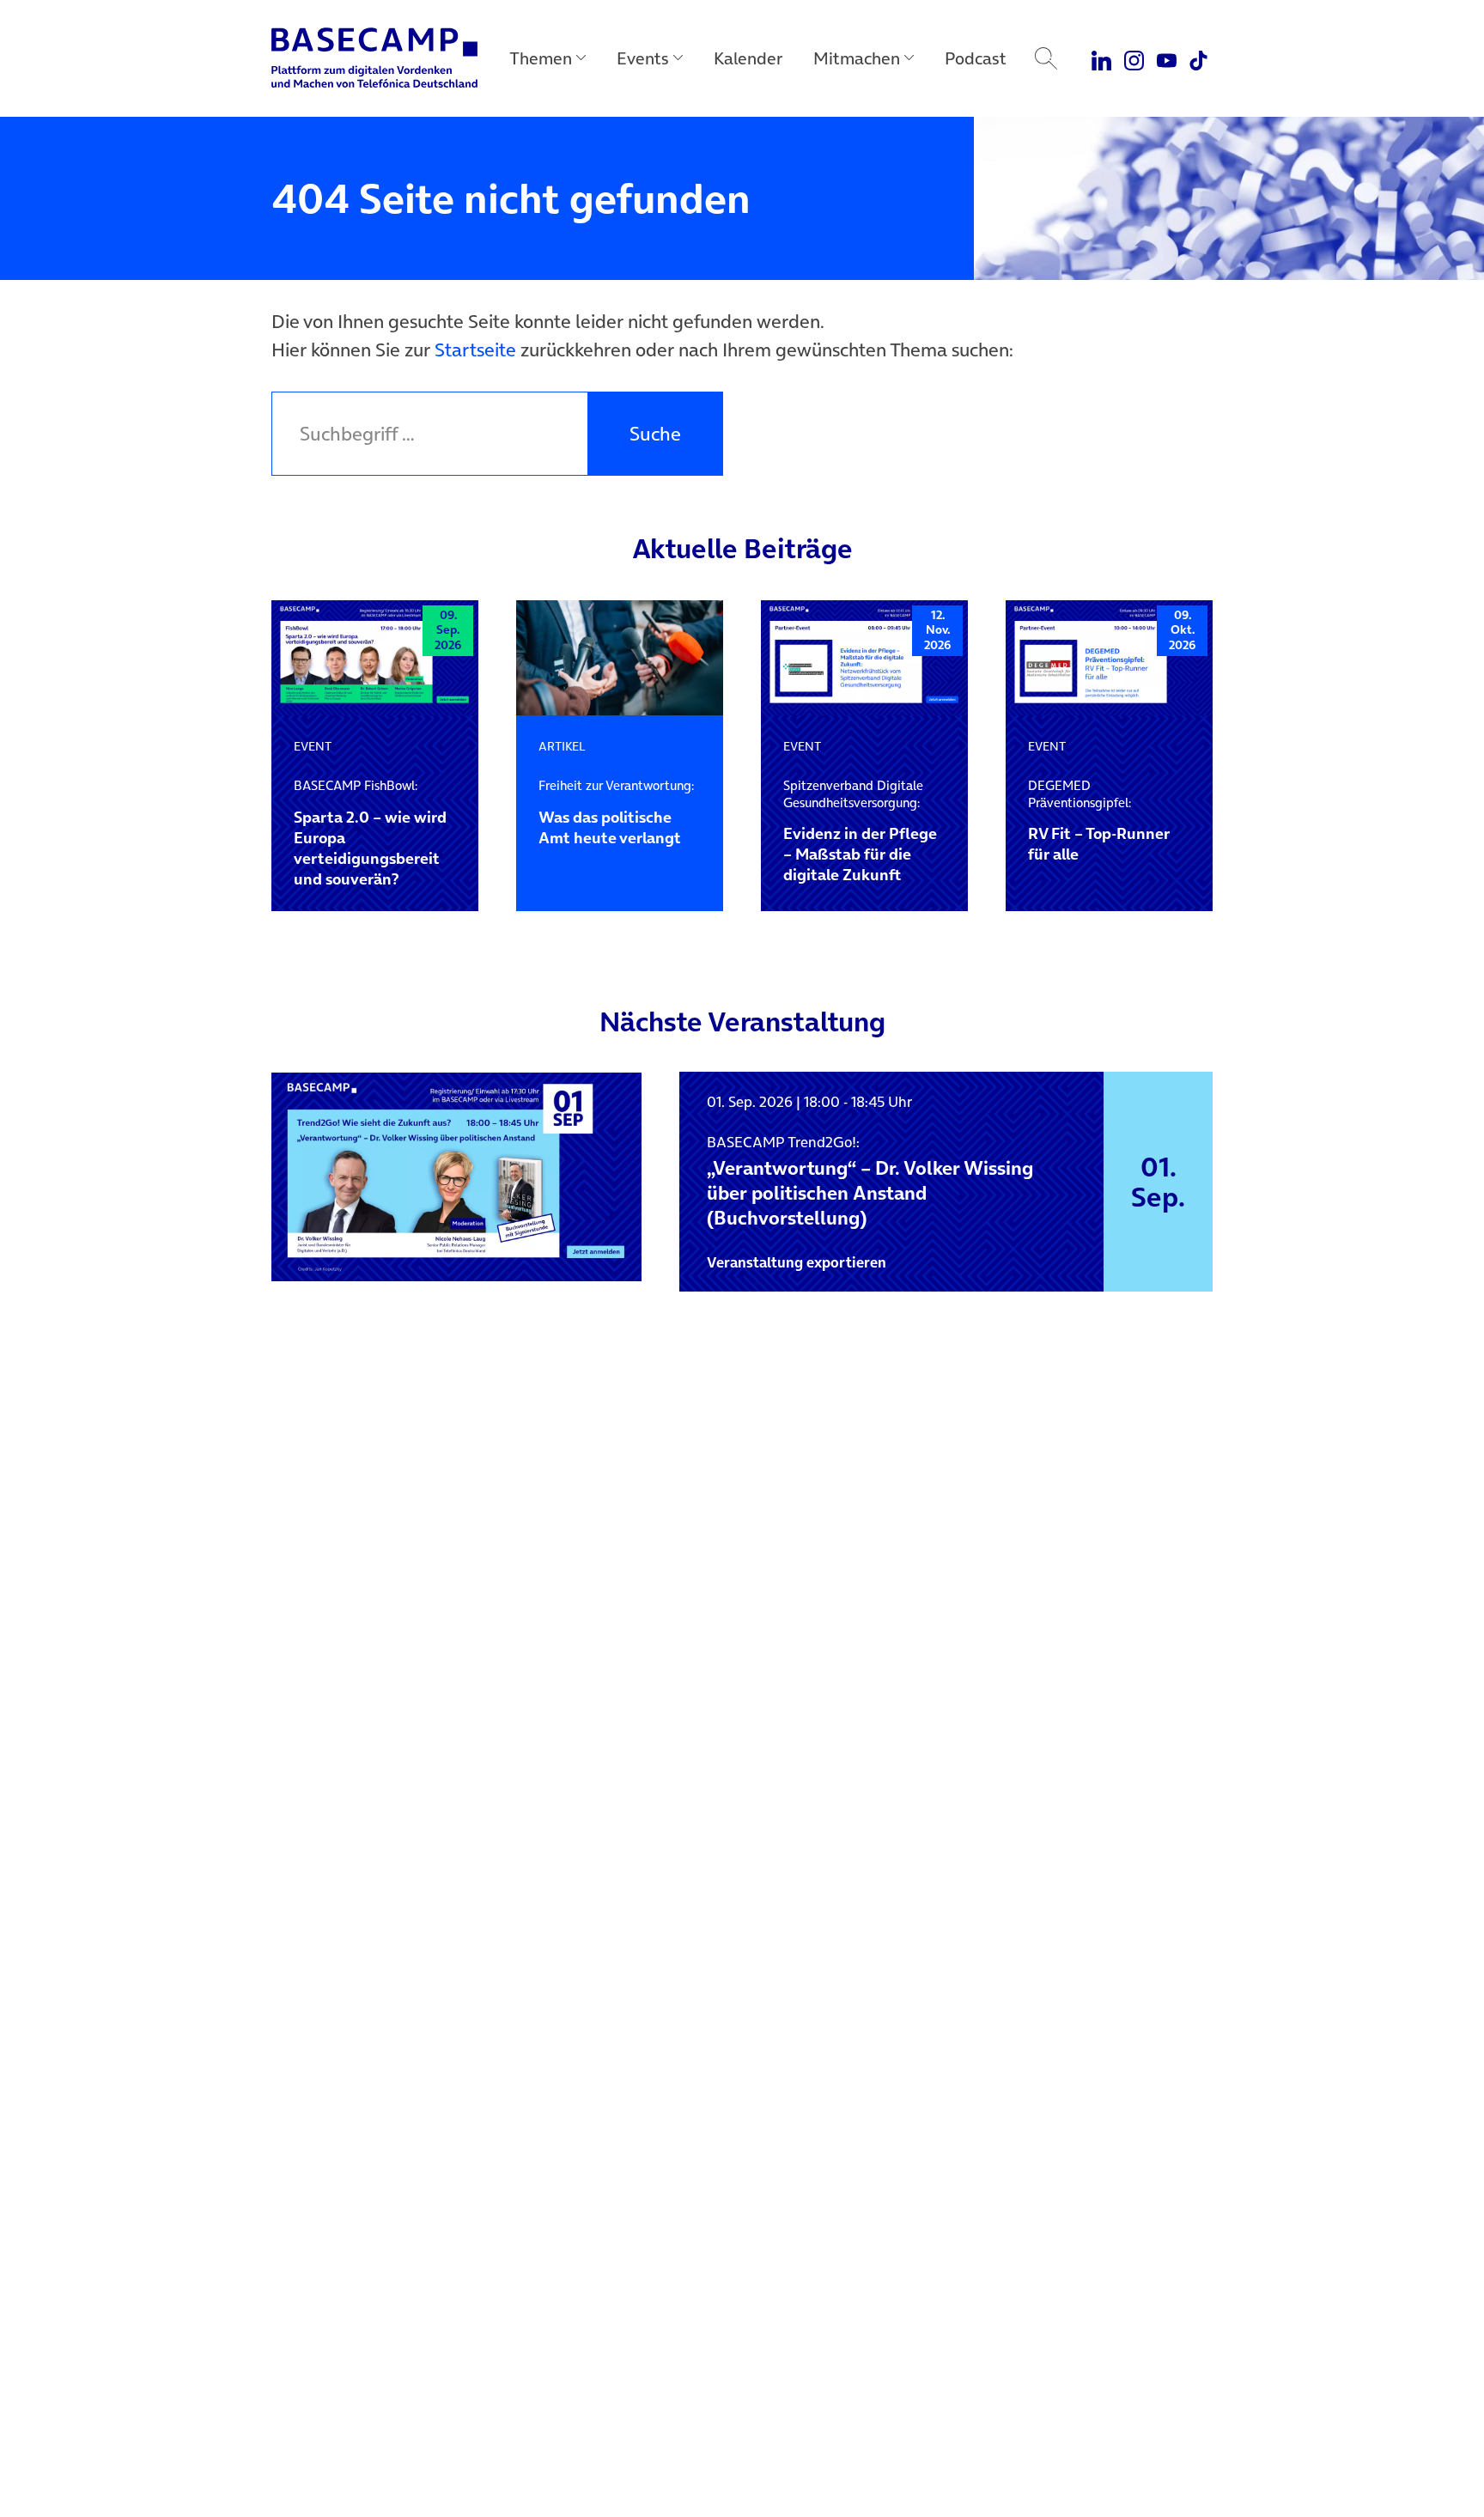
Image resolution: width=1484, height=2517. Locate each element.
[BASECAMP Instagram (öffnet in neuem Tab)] (1134, 58)
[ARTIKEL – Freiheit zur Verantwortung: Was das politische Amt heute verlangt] (620, 659)
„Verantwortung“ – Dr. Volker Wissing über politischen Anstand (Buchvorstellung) (870, 1181)
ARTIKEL (562, 746)
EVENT (313, 746)
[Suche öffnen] (1046, 58)
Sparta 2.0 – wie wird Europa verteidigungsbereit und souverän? (370, 833)
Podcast (976, 58)
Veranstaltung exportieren (797, 1262)
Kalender (748, 58)
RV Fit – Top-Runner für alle (1099, 821)
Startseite (475, 350)
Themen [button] (541, 58)
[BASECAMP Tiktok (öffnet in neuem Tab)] (1198, 58)
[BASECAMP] (374, 58)
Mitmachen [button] (857, 58)
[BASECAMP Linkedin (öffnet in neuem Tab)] (1102, 58)
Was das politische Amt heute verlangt (616, 812)
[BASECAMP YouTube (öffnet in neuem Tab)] (1167, 58)
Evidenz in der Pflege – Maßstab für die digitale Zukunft (860, 831)
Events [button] (643, 58)
